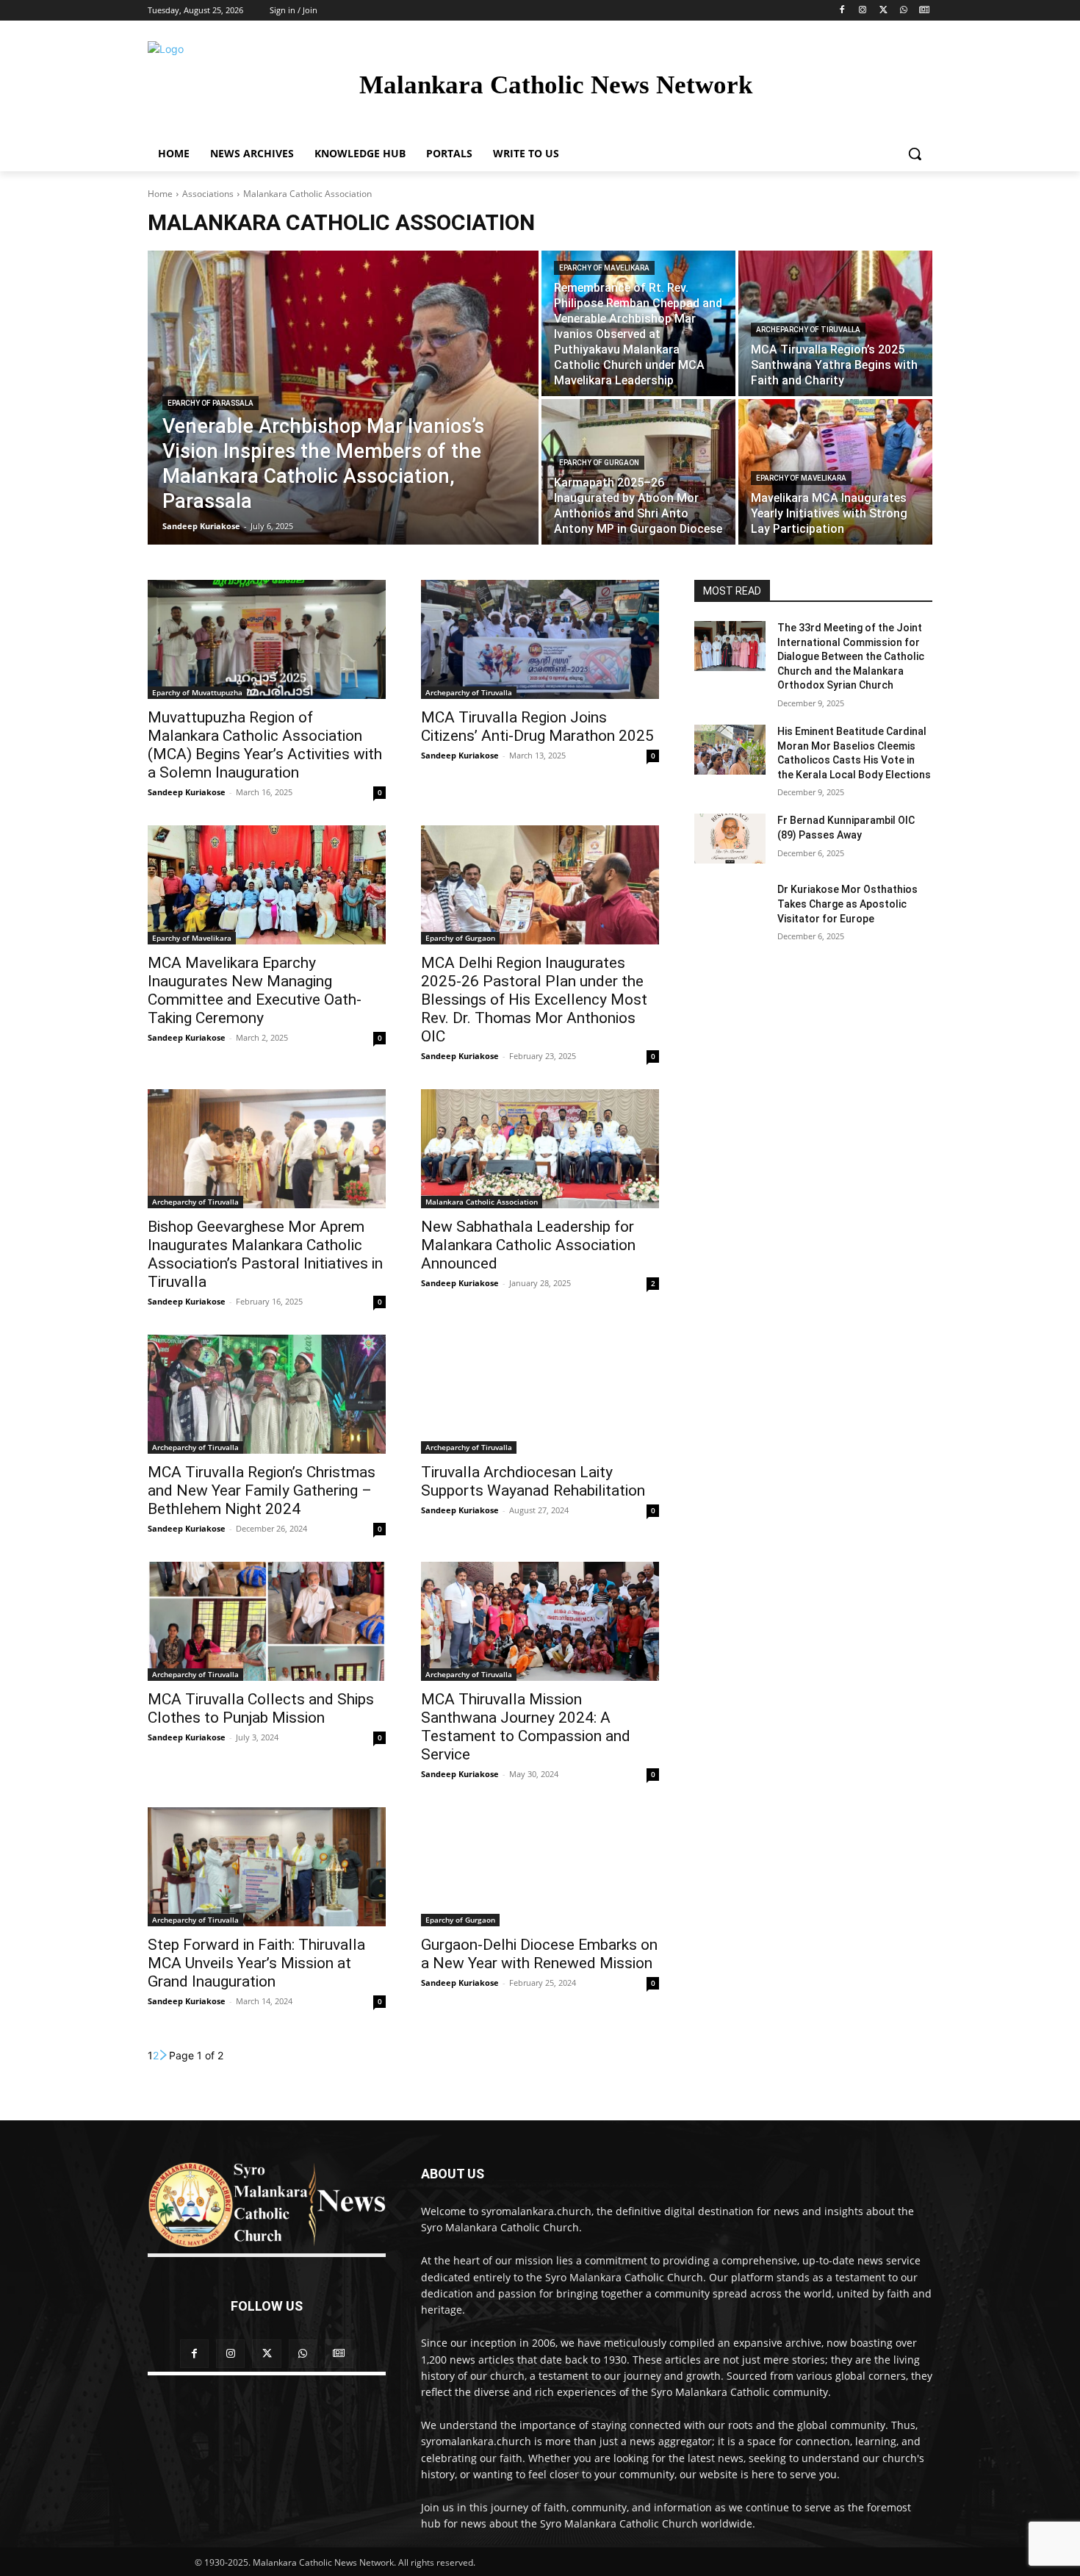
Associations (208, 194)
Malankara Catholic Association (482, 1202)
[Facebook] (842, 11)
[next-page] (164, 2055)
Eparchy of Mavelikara (604, 268)
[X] (883, 11)
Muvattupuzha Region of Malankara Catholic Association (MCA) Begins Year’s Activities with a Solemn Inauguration (265, 745)
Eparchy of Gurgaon (599, 463)
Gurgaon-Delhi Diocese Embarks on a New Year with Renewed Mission (539, 1954)
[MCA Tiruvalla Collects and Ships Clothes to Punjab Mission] (267, 1621)
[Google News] (924, 11)
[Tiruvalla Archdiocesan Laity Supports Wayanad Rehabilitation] (540, 1394)
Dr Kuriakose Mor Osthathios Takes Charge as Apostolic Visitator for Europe (847, 904)
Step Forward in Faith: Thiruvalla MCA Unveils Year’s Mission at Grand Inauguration (256, 1963)
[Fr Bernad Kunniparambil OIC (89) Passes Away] (730, 839)
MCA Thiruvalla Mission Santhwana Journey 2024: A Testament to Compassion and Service (526, 1727)
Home (160, 194)
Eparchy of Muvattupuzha (197, 692)
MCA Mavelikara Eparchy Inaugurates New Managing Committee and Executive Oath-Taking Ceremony (255, 990)
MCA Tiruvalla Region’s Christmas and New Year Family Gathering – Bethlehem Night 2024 (262, 1490)
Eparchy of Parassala (210, 403)
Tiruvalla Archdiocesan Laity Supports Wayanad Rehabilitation (533, 1481)
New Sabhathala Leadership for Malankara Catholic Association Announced (528, 1245)
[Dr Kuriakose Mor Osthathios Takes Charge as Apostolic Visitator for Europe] (730, 908)
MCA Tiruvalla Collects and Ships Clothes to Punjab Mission (261, 1708)
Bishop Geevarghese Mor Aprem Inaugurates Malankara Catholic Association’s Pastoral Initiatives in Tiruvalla (265, 1254)
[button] (915, 154)
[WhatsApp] (903, 11)
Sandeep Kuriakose (187, 792)
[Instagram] (863, 11)
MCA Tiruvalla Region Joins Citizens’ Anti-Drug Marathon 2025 (537, 726)
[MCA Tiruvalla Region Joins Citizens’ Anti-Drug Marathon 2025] (540, 639)
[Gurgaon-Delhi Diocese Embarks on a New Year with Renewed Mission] (540, 1867)
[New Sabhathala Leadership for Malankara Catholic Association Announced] (540, 1149)
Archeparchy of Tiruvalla (808, 330)
